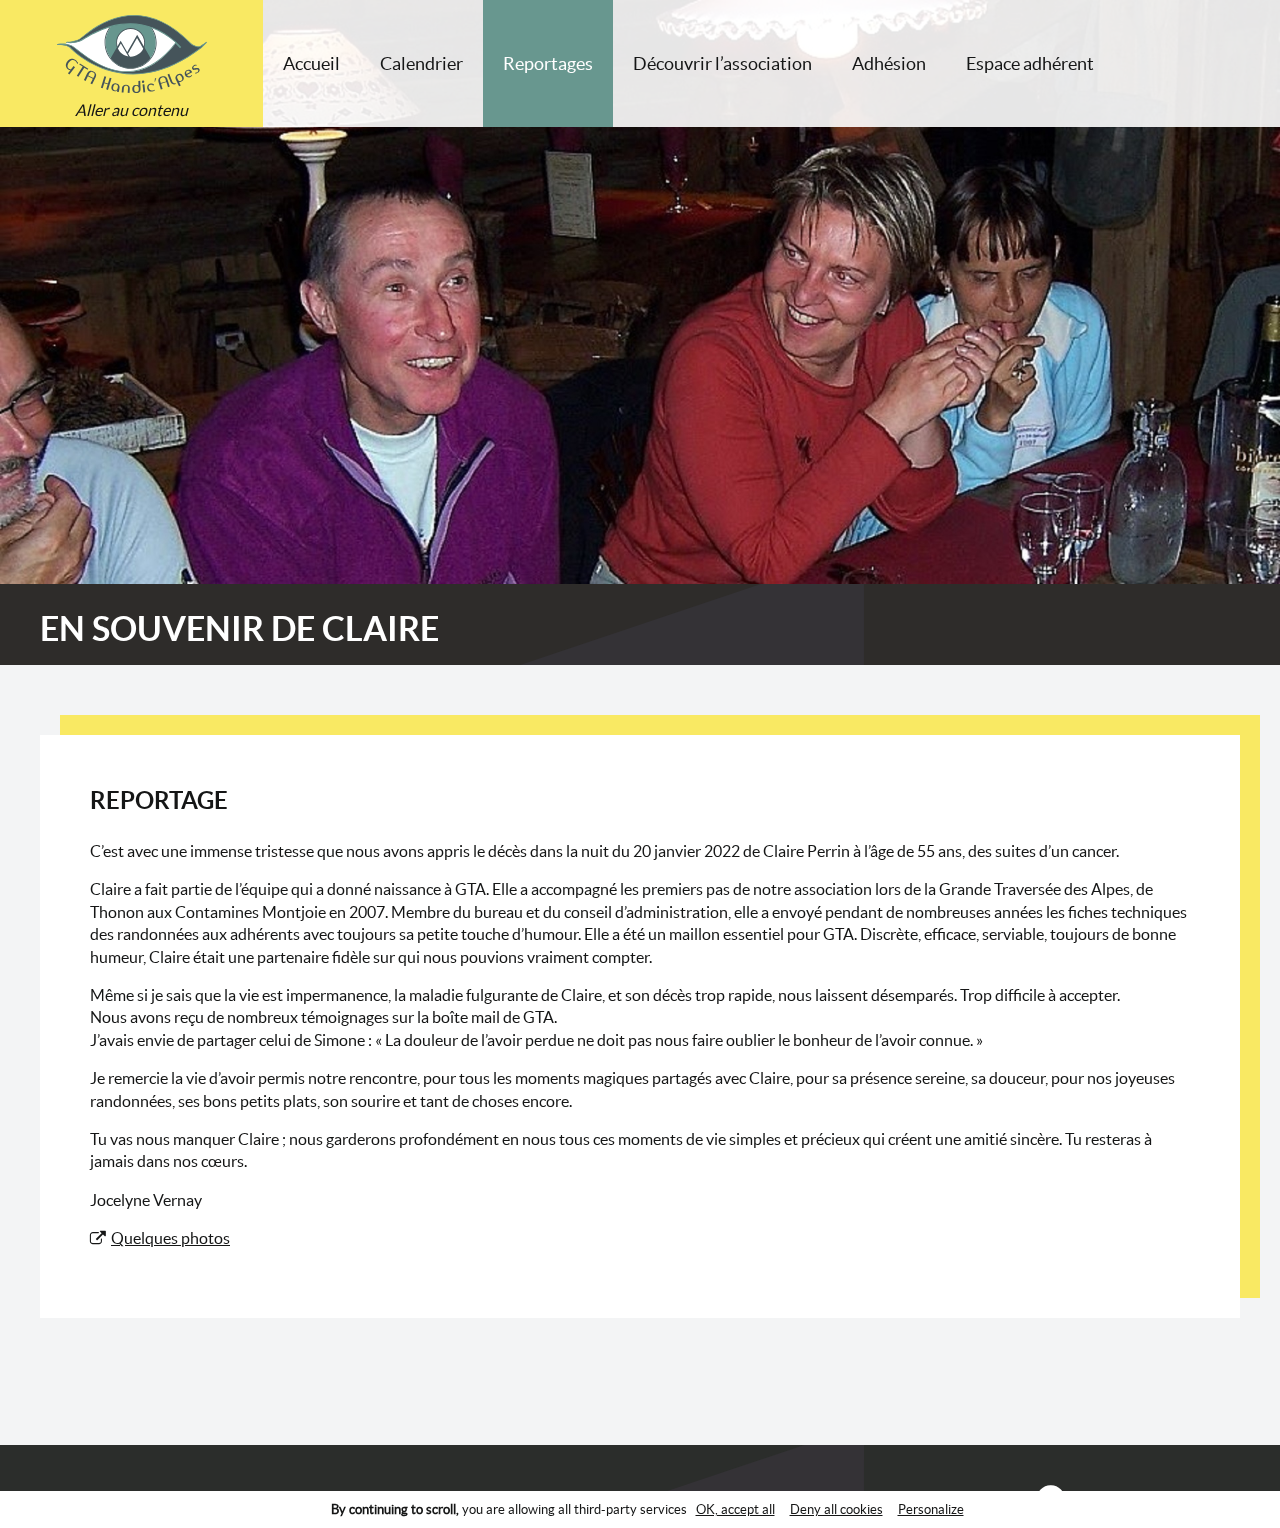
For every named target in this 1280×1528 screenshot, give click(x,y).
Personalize (931, 1509)
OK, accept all (735, 1509)
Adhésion (889, 63)
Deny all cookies (836, 1509)
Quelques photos (170, 1238)
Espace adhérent (1030, 63)
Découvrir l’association (722, 63)
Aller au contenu (131, 110)
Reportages (548, 63)
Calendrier (421, 63)
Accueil (311, 63)
